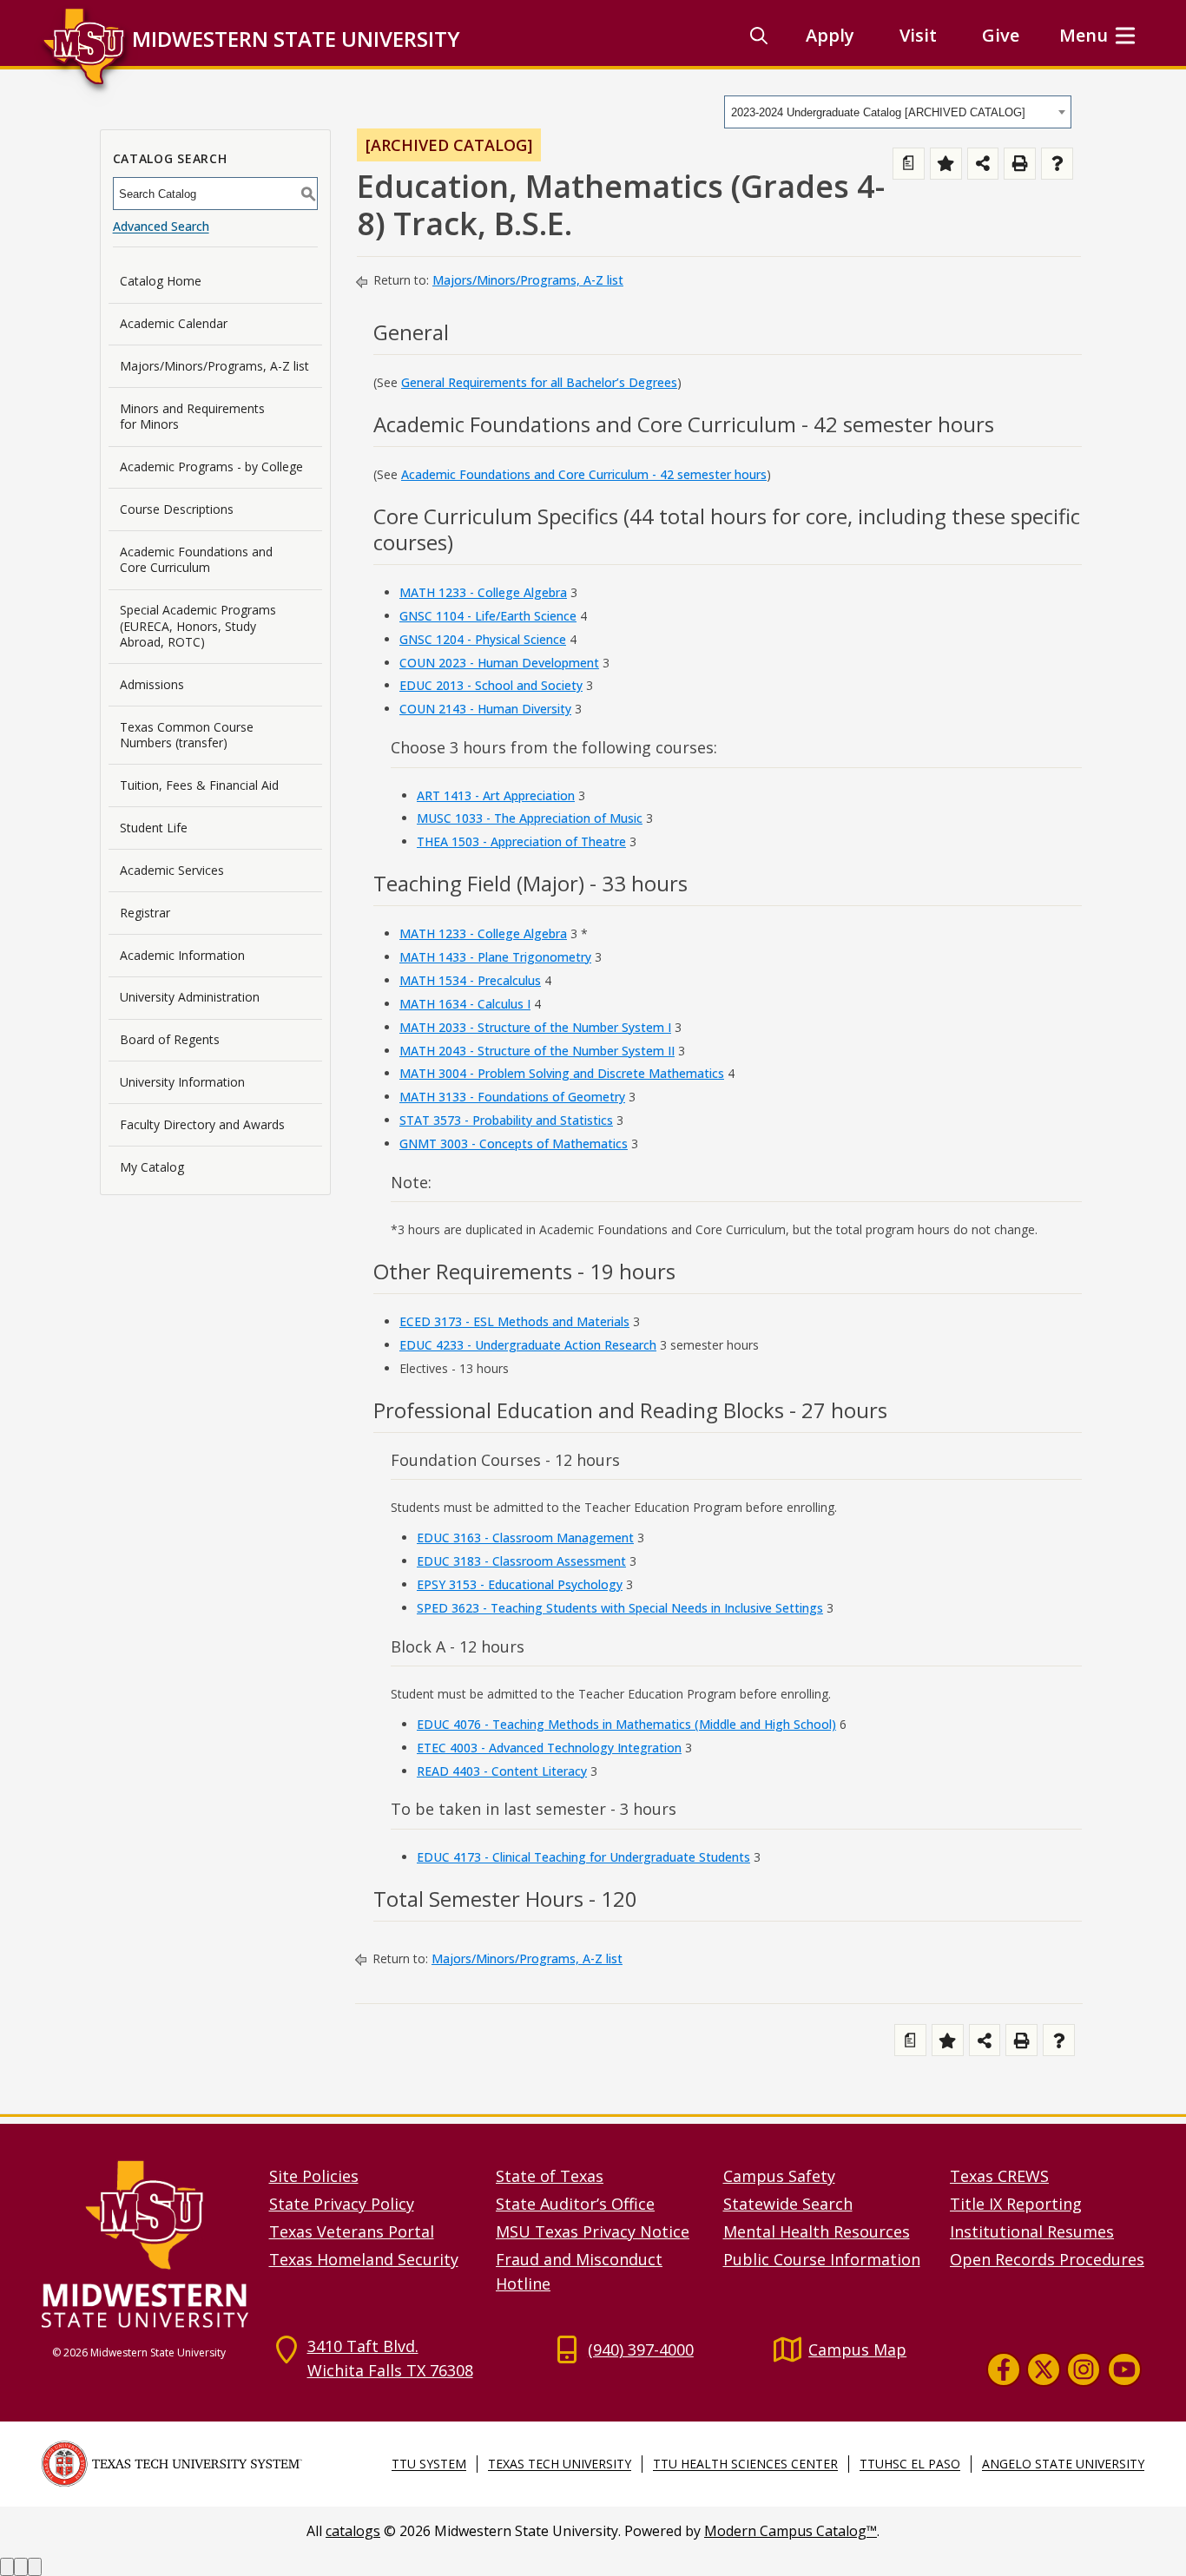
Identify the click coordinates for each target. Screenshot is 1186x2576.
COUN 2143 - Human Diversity (485, 709)
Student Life (154, 828)
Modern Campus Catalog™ (791, 2531)
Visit (918, 35)
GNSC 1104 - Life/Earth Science (488, 616)
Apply (830, 35)
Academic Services (172, 870)
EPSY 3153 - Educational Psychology (520, 1584)
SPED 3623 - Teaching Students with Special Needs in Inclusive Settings (620, 1608)
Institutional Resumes (1032, 2231)
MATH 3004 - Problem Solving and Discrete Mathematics (562, 1073)
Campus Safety (779, 2176)
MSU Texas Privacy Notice (593, 2231)
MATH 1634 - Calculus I (465, 1004)
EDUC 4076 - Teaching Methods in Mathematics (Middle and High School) (626, 1724)
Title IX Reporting (1016, 2204)
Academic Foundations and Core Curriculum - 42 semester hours (584, 474)
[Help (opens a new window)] (1057, 164)
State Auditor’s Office (575, 2204)
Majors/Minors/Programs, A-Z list (214, 366)
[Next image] (21, 2567)
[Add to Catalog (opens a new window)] (946, 164)
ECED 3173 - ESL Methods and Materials (514, 1321)
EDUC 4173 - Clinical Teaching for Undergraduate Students (583, 1857)
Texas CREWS (999, 2176)
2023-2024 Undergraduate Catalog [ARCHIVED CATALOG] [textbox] (878, 112)
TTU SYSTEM (429, 2464)
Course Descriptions (177, 509)
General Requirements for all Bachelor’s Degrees (539, 382)
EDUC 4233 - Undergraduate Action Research (528, 1345)
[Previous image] (7, 2567)
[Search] (759, 36)
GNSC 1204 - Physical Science (483, 639)
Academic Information (182, 955)
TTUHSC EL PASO (910, 2464)
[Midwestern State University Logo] (145, 2243)
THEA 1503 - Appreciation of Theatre (521, 841)
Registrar (145, 913)
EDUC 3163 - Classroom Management (525, 1538)
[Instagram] (1084, 2369)
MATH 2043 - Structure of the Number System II (537, 1051)
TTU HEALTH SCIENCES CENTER (745, 2464)
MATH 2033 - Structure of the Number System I (535, 1027)
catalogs (353, 2531)
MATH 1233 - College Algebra (483, 592)
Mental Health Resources (817, 2231)
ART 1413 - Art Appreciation (496, 795)
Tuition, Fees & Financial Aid (199, 785)
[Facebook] (1004, 2369)
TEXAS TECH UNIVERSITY (560, 2464)
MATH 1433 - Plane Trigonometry (495, 957)
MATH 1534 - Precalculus (470, 980)
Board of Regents (170, 1039)
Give (1001, 35)
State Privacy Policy (342, 2204)
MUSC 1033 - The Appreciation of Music (530, 818)
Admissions (152, 684)
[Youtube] (1124, 2369)
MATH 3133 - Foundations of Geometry (512, 1097)
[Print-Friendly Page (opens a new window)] (1020, 164)
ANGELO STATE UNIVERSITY (1063, 2464)
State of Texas (550, 2176)
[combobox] (898, 112)
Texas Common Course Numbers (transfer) (187, 735)
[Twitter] (1044, 2369)
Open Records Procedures (1047, 2259)
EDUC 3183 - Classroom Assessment (521, 1561)
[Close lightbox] (35, 2567)
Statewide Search (788, 2204)
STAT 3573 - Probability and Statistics (506, 1120)
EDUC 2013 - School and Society (491, 685)
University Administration (190, 997)
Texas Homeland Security (364, 2259)
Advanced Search (161, 226)
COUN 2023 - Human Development (499, 663)
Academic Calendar (174, 323)
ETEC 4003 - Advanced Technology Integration (549, 1748)
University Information (182, 1082)
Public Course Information (822, 2259)
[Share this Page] (983, 164)
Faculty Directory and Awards (202, 1124)
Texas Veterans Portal (352, 2231)
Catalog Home (161, 281)
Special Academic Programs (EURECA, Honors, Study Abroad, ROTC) (198, 625)
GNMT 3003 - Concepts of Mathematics (514, 1143)
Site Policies (314, 2176)
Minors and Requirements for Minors (192, 416)
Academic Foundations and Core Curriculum (196, 559)
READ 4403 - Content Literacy (502, 1771)
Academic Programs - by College (211, 467)
